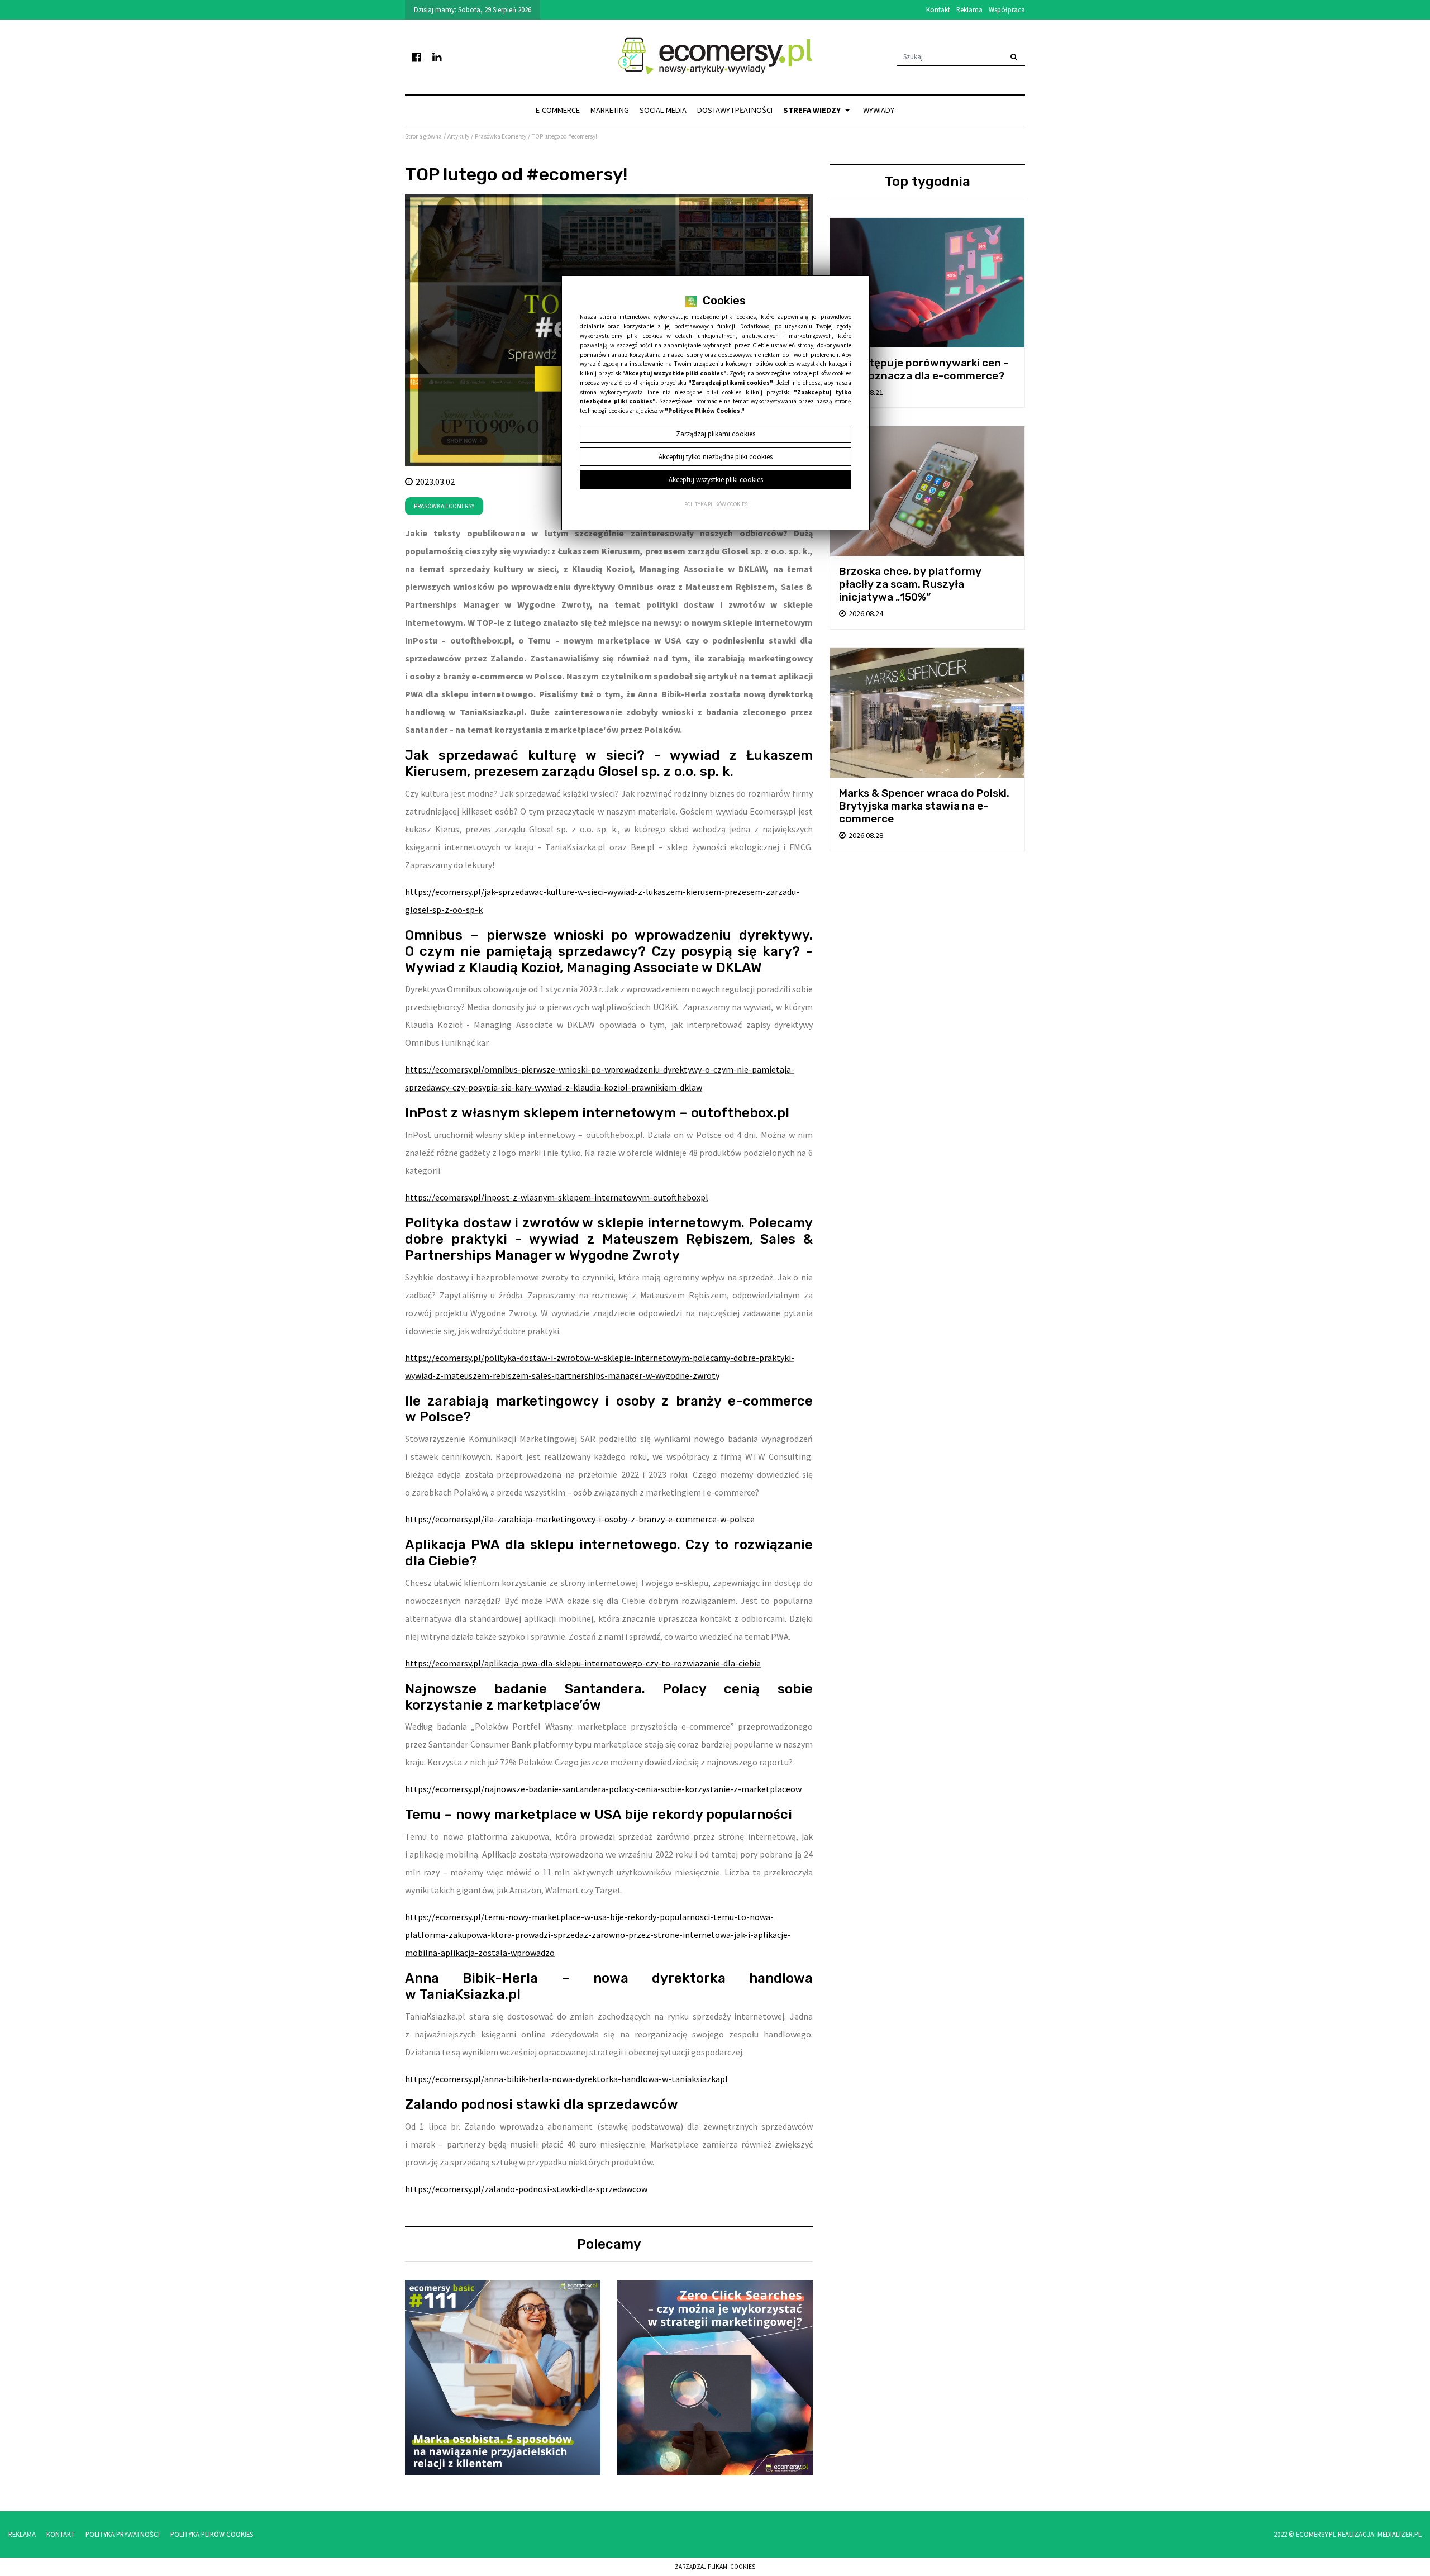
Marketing (610, 110)
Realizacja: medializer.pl (1380, 2534)
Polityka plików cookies (716, 504)
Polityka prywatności (123, 2534)
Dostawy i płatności (735, 110)
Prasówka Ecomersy (444, 506)
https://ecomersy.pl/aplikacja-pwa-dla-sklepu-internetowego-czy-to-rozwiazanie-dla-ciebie (583, 1663)
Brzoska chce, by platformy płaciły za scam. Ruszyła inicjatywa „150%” (910, 584)
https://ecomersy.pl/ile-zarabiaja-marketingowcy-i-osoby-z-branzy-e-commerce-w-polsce (580, 1519)
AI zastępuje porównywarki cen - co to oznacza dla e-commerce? (924, 369)
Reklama (969, 9)
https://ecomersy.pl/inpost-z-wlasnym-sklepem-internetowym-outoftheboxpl (557, 1197)
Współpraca (1007, 9)
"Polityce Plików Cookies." (705, 411)
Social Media (663, 110)
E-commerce (558, 110)
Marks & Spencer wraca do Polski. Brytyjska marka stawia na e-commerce (924, 806)
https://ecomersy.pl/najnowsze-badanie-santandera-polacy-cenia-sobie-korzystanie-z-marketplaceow (603, 1789)
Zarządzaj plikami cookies (715, 2567)
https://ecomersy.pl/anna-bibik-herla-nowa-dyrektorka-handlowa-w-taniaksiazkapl (566, 2079)
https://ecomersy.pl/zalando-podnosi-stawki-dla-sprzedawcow (526, 2189)
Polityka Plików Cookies (212, 2534)
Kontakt (938, 9)
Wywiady (879, 110)
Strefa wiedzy (813, 110)
